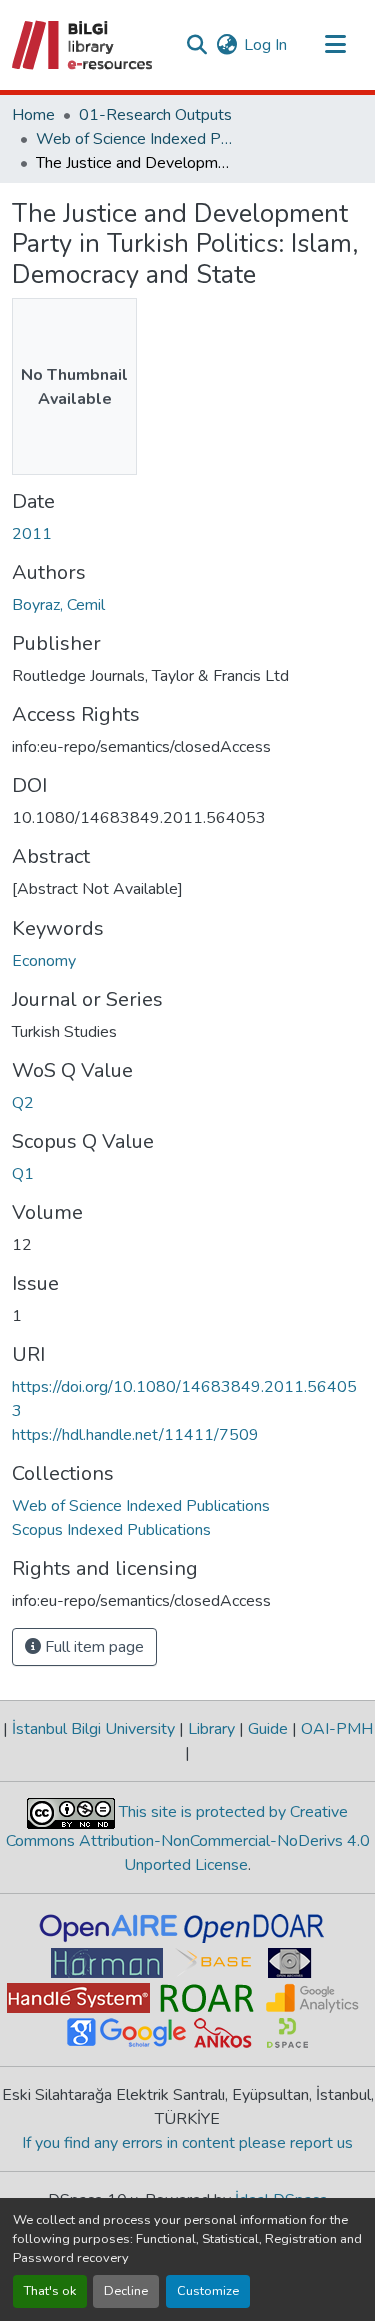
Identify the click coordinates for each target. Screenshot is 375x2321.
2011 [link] (32, 534)
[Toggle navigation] (335, 45)
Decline (126, 2291)
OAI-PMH (335, 1729)
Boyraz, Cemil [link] (58, 605)
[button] (83, 45)
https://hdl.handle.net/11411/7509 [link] (135, 1435)
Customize (208, 2291)
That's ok (50, 2291)
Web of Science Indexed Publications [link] (136, 139)
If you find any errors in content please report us (187, 2143)
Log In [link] (265, 45)
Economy (44, 961)
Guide (268, 1729)
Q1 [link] (23, 1174)
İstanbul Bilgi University (93, 1729)
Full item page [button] (92, 1647)
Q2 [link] (23, 1103)
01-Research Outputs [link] (155, 115)
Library (211, 1729)
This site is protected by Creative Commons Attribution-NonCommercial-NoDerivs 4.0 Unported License (188, 1838)
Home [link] (33, 115)
